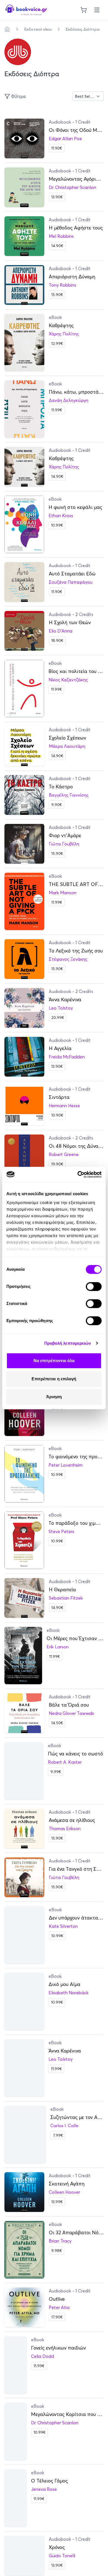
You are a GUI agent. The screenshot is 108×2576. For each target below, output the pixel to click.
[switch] (94, 1286)
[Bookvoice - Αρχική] (26, 10)
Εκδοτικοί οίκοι (38, 29)
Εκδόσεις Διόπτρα (83, 29)
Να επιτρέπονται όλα (54, 1361)
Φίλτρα (18, 96)
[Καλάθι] (84, 10)
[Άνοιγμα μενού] (97, 10)
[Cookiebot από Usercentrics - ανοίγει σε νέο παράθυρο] (78, 1174)
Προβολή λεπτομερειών (68, 1343)
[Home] (7, 29)
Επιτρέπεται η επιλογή (54, 1379)
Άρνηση (54, 1397)
